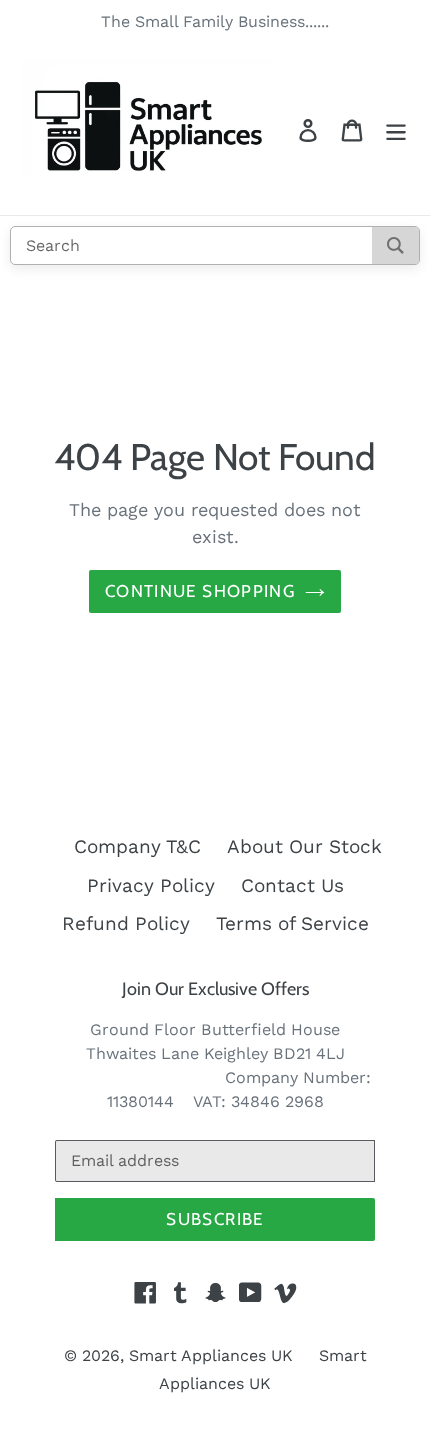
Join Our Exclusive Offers (215, 989)
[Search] (395, 245)
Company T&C (137, 846)
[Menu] (396, 129)
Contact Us (292, 885)
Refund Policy (126, 923)
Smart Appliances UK (211, 1355)
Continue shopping (200, 591)
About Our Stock (304, 846)
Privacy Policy (151, 885)
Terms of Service (292, 923)
